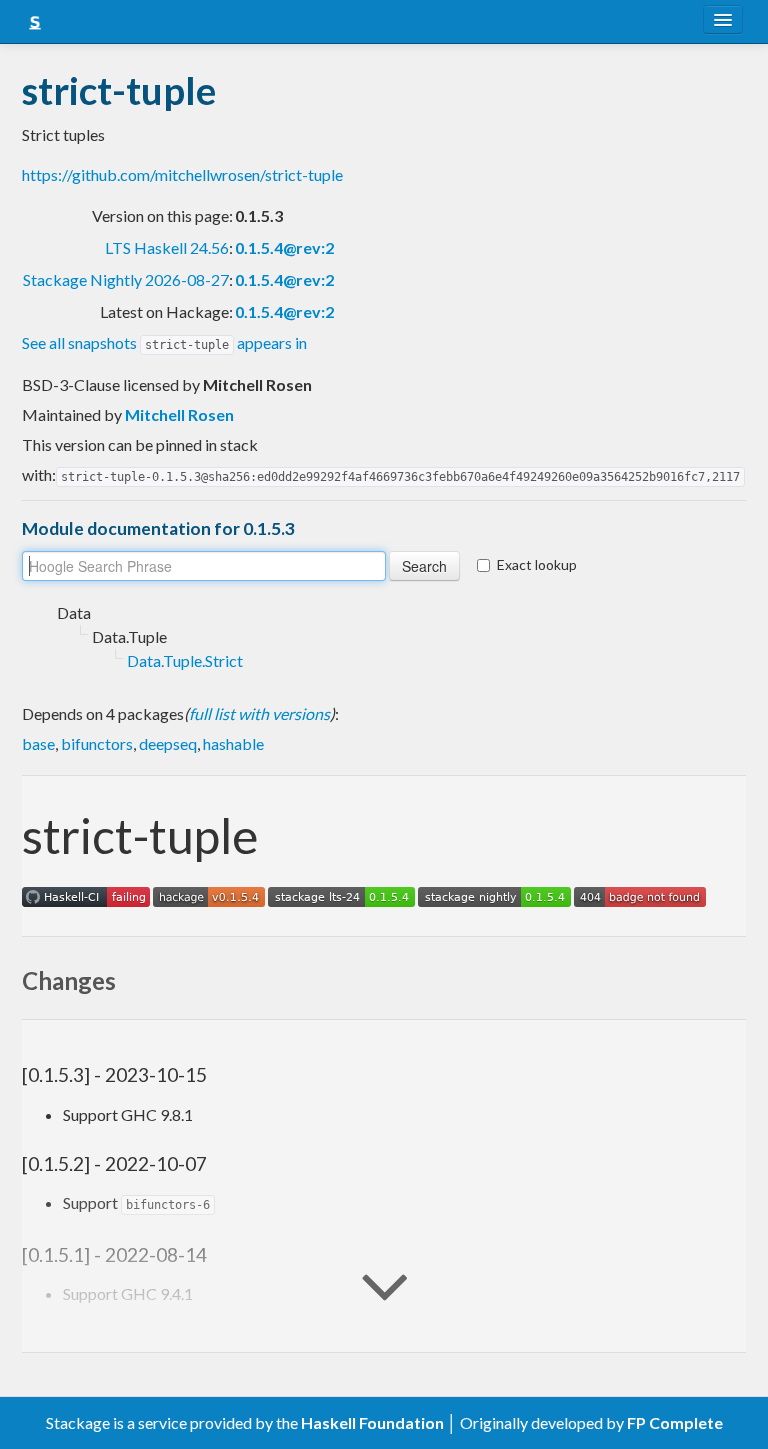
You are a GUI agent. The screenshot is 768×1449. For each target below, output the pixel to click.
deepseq (168, 743)
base (38, 743)
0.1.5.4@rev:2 (284, 247)
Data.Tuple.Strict (185, 660)
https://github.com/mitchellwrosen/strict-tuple (182, 174)
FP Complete (675, 1422)
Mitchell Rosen (179, 414)
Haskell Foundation (372, 1422)
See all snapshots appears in (164, 342)
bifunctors (97, 743)
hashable (233, 743)
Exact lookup (537, 564)
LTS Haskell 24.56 (167, 247)
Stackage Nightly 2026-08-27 (126, 279)
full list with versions (259, 713)
